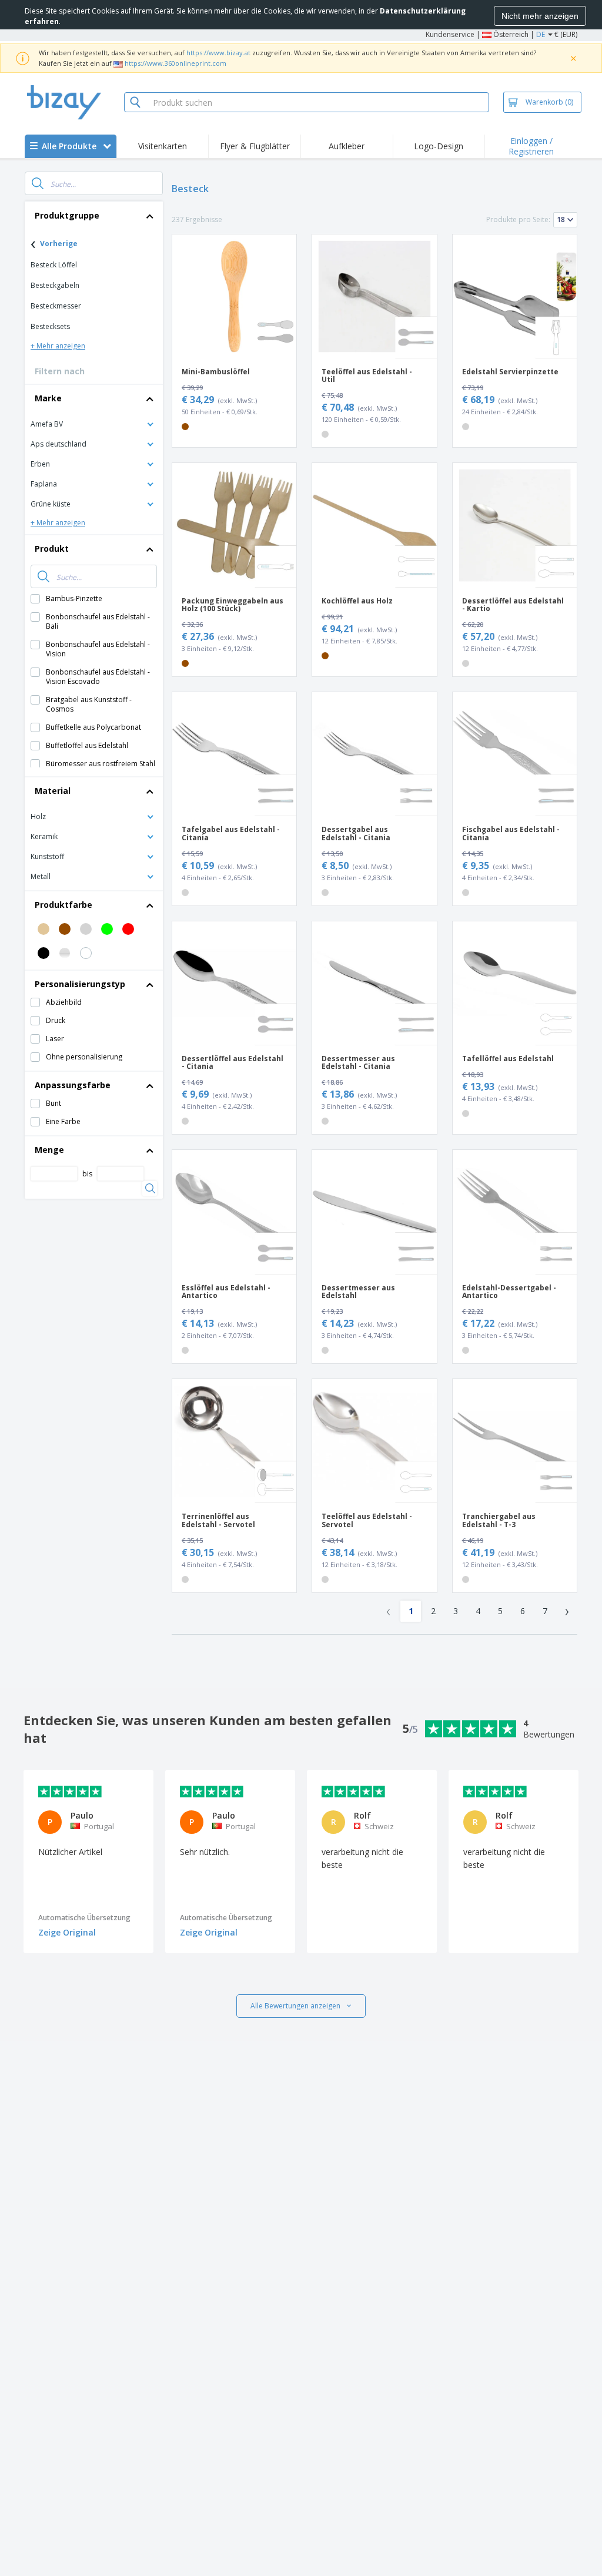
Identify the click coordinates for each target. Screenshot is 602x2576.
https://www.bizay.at (218, 53)
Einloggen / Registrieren (531, 146)
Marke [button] (48, 398)
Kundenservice (450, 34)
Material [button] (53, 791)
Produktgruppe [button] (67, 215)
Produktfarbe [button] (63, 905)
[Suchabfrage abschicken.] (38, 183)
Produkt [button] (52, 549)
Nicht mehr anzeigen (540, 16)
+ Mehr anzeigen (58, 346)
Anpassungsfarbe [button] (73, 1085)
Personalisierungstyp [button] (80, 984)
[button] (94, 423)
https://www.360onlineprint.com (175, 63)
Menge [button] (49, 1150)
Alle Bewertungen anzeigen (295, 2006)
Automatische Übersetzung (84, 1918)
